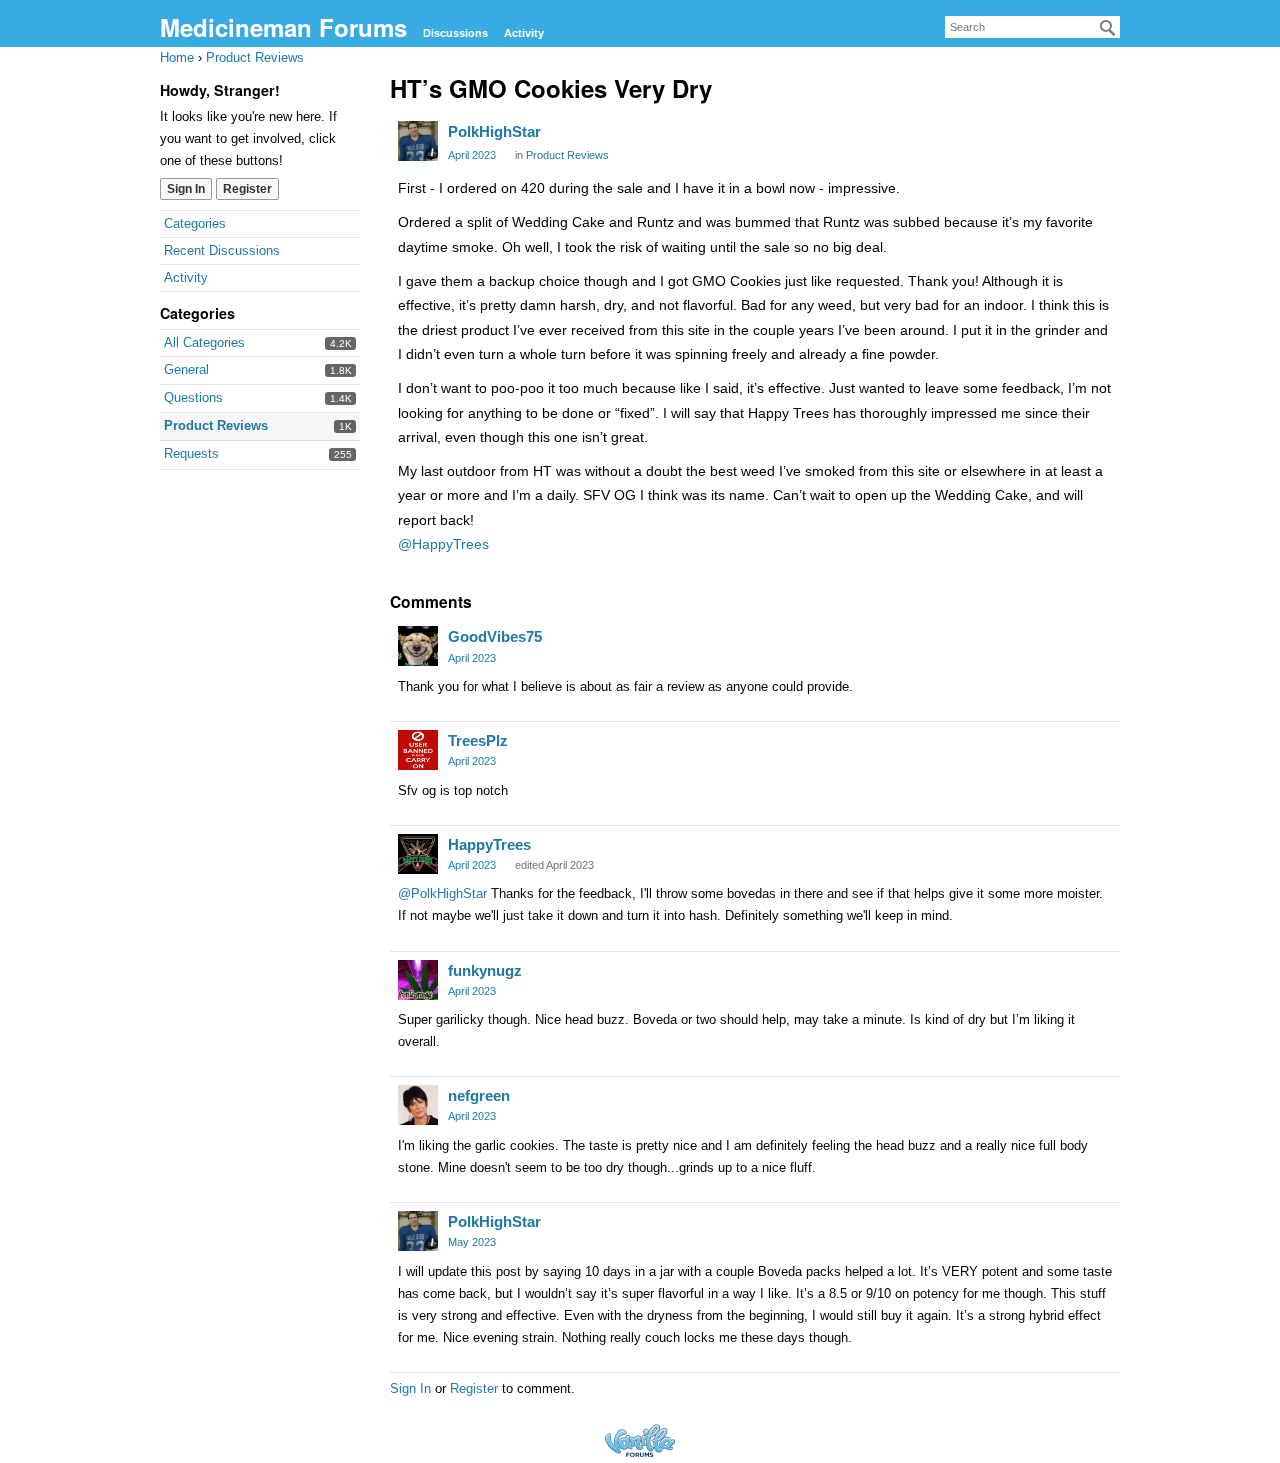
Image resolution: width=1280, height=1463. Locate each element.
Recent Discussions (222, 250)
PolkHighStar (494, 131)
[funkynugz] (418, 980)
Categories (195, 223)
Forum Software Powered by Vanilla (640, 1440)
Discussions (455, 33)
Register (247, 189)
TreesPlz (478, 740)
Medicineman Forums (283, 27)
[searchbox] (1032, 27)
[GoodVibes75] (418, 646)
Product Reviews (216, 425)
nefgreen (479, 1095)
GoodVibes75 (495, 636)
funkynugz (485, 970)
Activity (524, 33)
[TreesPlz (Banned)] (418, 750)
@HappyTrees (443, 544)
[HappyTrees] (418, 854)
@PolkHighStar (442, 893)
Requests (191, 453)
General (186, 369)
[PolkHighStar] (418, 141)
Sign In (186, 189)
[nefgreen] (418, 1105)
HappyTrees (489, 844)
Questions (193, 397)
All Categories (204, 342)
